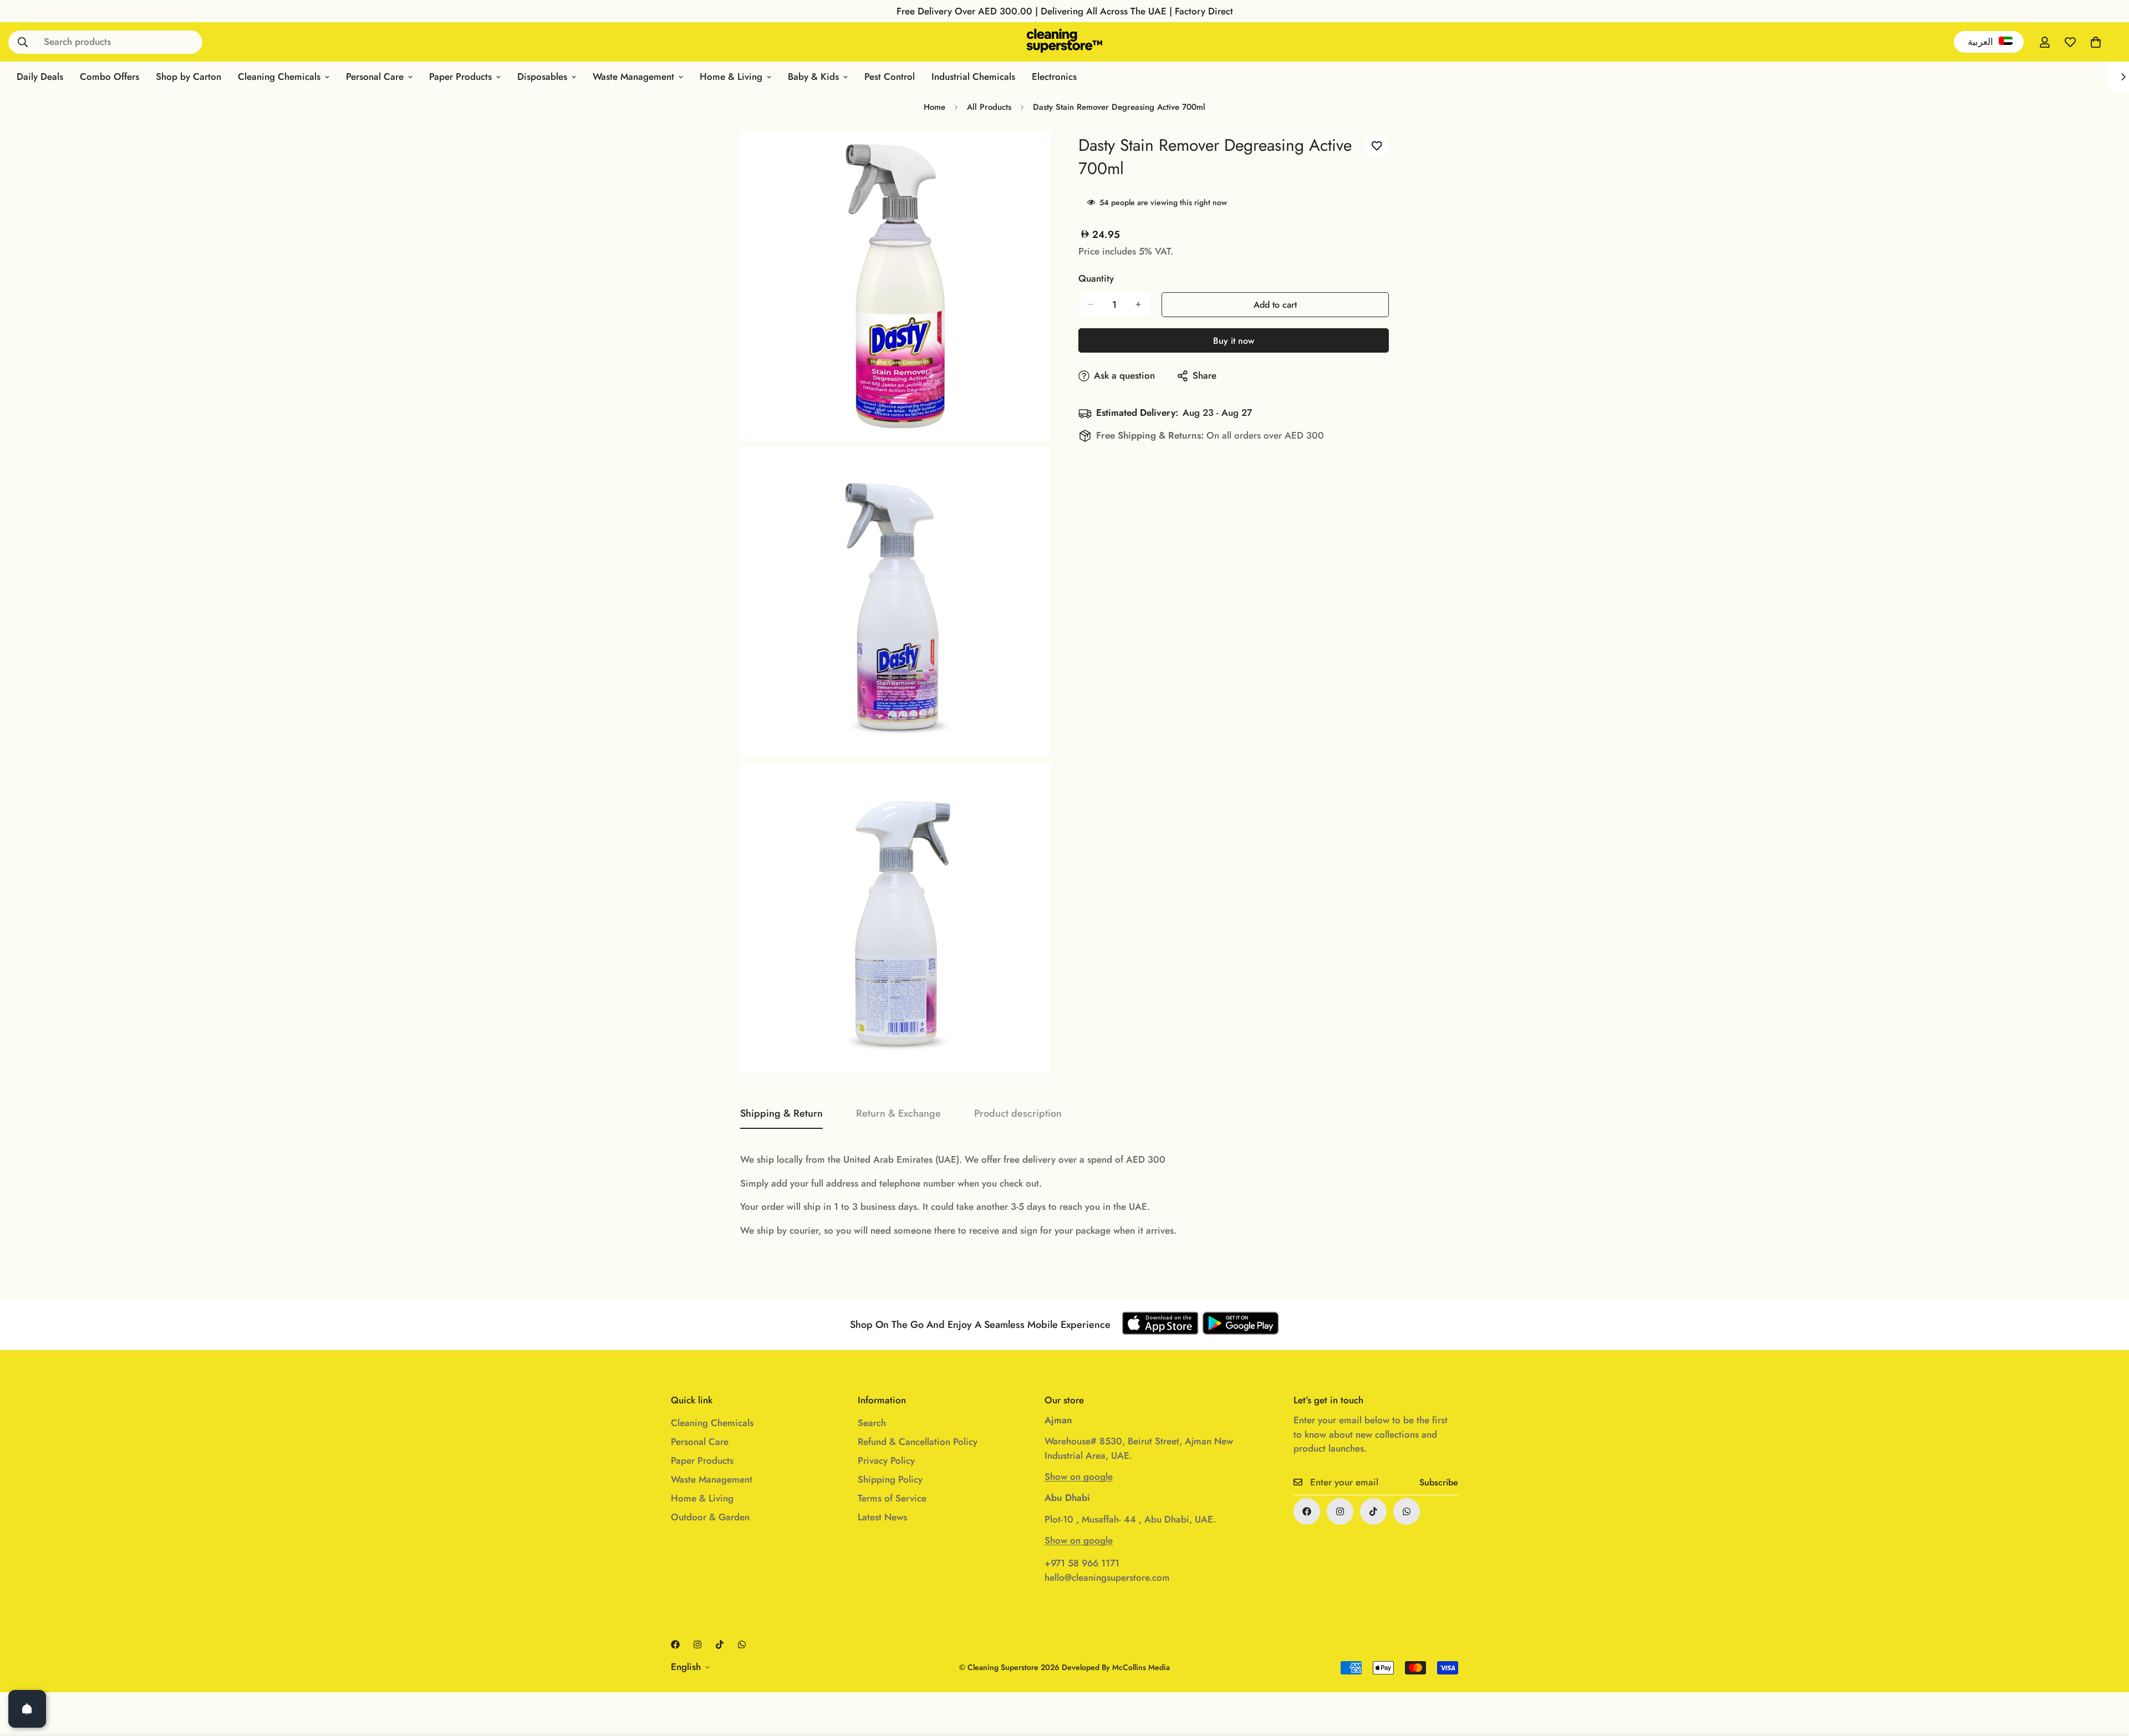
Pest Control (890, 77)
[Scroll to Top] (2107, 1676)
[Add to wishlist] (1376, 146)
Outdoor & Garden (710, 1517)
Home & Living (731, 77)
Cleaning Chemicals (279, 77)
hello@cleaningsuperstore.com (1107, 1577)
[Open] (27, 1709)
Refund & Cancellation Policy (918, 1442)
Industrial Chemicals (973, 77)
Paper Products (460, 77)
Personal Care (375, 77)
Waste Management (633, 77)
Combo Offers (109, 77)
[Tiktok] (1373, 1511)
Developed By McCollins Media (1116, 1667)
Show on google (1079, 1477)
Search (872, 1423)
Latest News (882, 1517)
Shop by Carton (189, 77)
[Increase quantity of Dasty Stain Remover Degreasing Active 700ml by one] (1138, 304)
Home (934, 107)
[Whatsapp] (1407, 1511)
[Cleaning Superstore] (1065, 42)
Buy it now (1234, 341)
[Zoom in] (1030, 154)
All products (989, 107)
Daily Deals (40, 77)
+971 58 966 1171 (1082, 1563)
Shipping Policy (890, 1479)
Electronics (1054, 77)
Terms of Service (892, 1498)
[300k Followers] (1307, 1511)
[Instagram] (1340, 1511)
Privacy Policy (886, 1460)
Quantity (1096, 278)
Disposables (542, 77)
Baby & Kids (813, 77)
